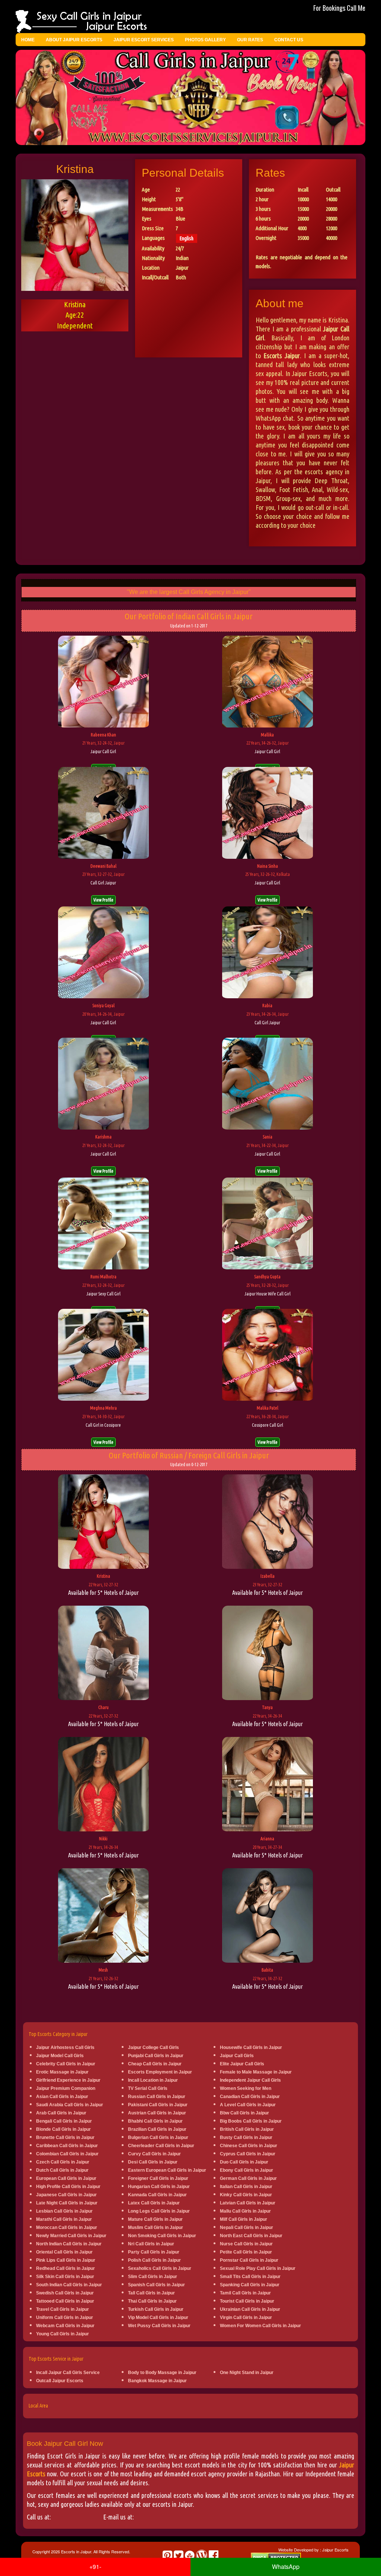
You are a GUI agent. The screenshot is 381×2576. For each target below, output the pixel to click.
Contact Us (289, 40)
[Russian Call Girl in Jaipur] (103, 1523)
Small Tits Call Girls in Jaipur (250, 2277)
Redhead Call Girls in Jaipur (65, 2268)
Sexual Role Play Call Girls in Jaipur (258, 2268)
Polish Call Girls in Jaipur (154, 2260)
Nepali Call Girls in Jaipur (246, 2227)
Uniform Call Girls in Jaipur (65, 2318)
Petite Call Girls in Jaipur (246, 2252)
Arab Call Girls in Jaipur (61, 2113)
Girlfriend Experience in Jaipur (68, 2080)
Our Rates (250, 40)
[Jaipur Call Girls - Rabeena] (103, 682)
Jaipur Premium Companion (66, 2088)
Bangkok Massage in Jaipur (157, 2381)
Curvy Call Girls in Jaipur (154, 2154)
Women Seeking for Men (246, 2088)
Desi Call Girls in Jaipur (153, 2162)
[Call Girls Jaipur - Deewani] (103, 813)
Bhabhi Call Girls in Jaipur (155, 2121)
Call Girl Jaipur (103, 883)
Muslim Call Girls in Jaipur (156, 2227)
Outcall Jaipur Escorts (60, 2381)
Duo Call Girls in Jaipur (244, 2162)
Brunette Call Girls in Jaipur (65, 2137)
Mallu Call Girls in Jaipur (245, 2211)
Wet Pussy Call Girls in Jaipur (159, 2326)
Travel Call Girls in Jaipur (63, 2309)
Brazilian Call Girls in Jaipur (157, 2129)
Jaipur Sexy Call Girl (103, 1294)
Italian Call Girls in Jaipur (246, 2187)
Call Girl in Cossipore (103, 1425)
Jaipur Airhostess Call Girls (65, 2047)
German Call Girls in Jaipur (248, 2178)
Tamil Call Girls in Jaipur (245, 2293)
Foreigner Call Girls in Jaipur (158, 2178)
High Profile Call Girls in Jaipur (68, 2187)
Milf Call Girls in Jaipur (244, 2219)
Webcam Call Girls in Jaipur (65, 2326)
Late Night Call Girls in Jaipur (67, 2203)
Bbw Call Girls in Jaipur (244, 2113)
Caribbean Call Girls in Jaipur (67, 2146)
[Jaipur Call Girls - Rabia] (268, 953)
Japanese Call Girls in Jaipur (66, 2195)
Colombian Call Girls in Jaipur (67, 2154)
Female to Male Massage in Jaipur (256, 2072)
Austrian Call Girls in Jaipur (157, 2113)
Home (28, 40)
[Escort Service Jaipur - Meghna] (103, 1355)
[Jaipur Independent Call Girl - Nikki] (103, 1785)
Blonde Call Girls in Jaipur (63, 2129)
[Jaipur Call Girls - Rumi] (103, 1224)
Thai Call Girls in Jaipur (152, 2301)
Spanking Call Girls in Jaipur (250, 2285)
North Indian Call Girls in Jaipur (69, 2244)
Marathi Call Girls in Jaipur (64, 2219)
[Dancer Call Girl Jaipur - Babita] (268, 1916)
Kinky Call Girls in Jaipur (246, 2195)
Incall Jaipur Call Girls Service (68, 2373)
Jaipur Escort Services (144, 40)
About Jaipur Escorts (74, 40)
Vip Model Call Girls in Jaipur (158, 2318)
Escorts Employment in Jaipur (160, 2072)
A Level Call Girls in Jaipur (248, 2105)
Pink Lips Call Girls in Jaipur (66, 2260)
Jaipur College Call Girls (153, 2047)
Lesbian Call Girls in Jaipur (64, 2211)
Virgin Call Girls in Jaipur (246, 2318)
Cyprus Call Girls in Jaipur (248, 2154)
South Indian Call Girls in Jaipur (69, 2285)
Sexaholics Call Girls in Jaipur (160, 2268)
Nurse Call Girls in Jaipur (246, 2244)
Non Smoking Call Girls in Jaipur (162, 2236)
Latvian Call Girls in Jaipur (248, 2203)
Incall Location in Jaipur (153, 2080)
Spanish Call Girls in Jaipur (156, 2285)
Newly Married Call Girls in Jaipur (71, 2236)
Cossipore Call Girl (268, 1425)
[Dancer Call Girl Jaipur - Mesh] (103, 1916)
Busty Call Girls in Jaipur (246, 2137)
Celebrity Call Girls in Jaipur (66, 2064)
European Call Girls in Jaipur (66, 2178)
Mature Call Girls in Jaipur (155, 2219)
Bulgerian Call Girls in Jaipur (158, 2137)
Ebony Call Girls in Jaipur (246, 2170)
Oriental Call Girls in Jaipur (64, 2252)
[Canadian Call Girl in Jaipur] (268, 1523)
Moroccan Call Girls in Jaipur (67, 2227)
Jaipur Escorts (335, 2550)
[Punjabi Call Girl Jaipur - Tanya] (268, 1654)
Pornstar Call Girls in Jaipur (249, 2260)
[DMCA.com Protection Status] (276, 2557)
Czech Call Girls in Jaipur (63, 2162)
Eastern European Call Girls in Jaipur (167, 2170)
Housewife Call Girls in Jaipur (251, 2047)
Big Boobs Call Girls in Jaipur (251, 2121)
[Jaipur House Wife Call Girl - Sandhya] (268, 1224)
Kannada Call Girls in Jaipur (157, 2195)
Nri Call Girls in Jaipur (151, 2244)
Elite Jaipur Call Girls (242, 2064)
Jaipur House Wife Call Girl (268, 1294)
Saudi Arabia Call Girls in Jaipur (70, 2105)
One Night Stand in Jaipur (247, 2373)
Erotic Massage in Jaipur (62, 2072)
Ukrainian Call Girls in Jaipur (250, 2309)
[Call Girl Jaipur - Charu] (103, 1654)
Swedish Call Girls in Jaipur (65, 2293)
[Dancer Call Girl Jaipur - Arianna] (268, 1785)
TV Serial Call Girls (148, 2088)
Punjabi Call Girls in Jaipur (156, 2056)
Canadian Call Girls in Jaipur (250, 2097)
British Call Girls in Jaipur (247, 2129)
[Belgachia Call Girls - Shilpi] (103, 953)
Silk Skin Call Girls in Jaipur (65, 2277)
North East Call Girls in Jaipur (251, 2236)
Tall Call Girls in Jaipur (151, 2293)
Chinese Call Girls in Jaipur (249, 2146)
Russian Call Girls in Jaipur (157, 2097)
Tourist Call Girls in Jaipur (247, 2301)
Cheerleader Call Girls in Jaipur (161, 2146)
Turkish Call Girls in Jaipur (156, 2309)
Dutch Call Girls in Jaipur (62, 2170)
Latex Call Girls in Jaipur (154, 2203)
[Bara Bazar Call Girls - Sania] (268, 1085)
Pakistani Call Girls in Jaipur (158, 2105)
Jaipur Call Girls (237, 2056)
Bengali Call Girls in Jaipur (64, 2121)
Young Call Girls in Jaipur (63, 2334)
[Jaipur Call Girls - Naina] (268, 813)
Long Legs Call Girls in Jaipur (159, 2211)
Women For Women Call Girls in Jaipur (260, 2326)
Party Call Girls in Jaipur (154, 2252)
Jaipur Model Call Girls (60, 2056)
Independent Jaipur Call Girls (250, 2080)
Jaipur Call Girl (103, 751)
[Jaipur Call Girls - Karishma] (103, 1085)
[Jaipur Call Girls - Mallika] (268, 682)
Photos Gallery (205, 40)
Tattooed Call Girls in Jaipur (65, 2301)
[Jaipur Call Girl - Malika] (268, 1355)
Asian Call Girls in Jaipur (62, 2097)
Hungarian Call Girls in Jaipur (159, 2187)
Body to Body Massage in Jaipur (162, 2373)
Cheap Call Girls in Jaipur (155, 2064)
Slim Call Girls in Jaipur (153, 2277)
